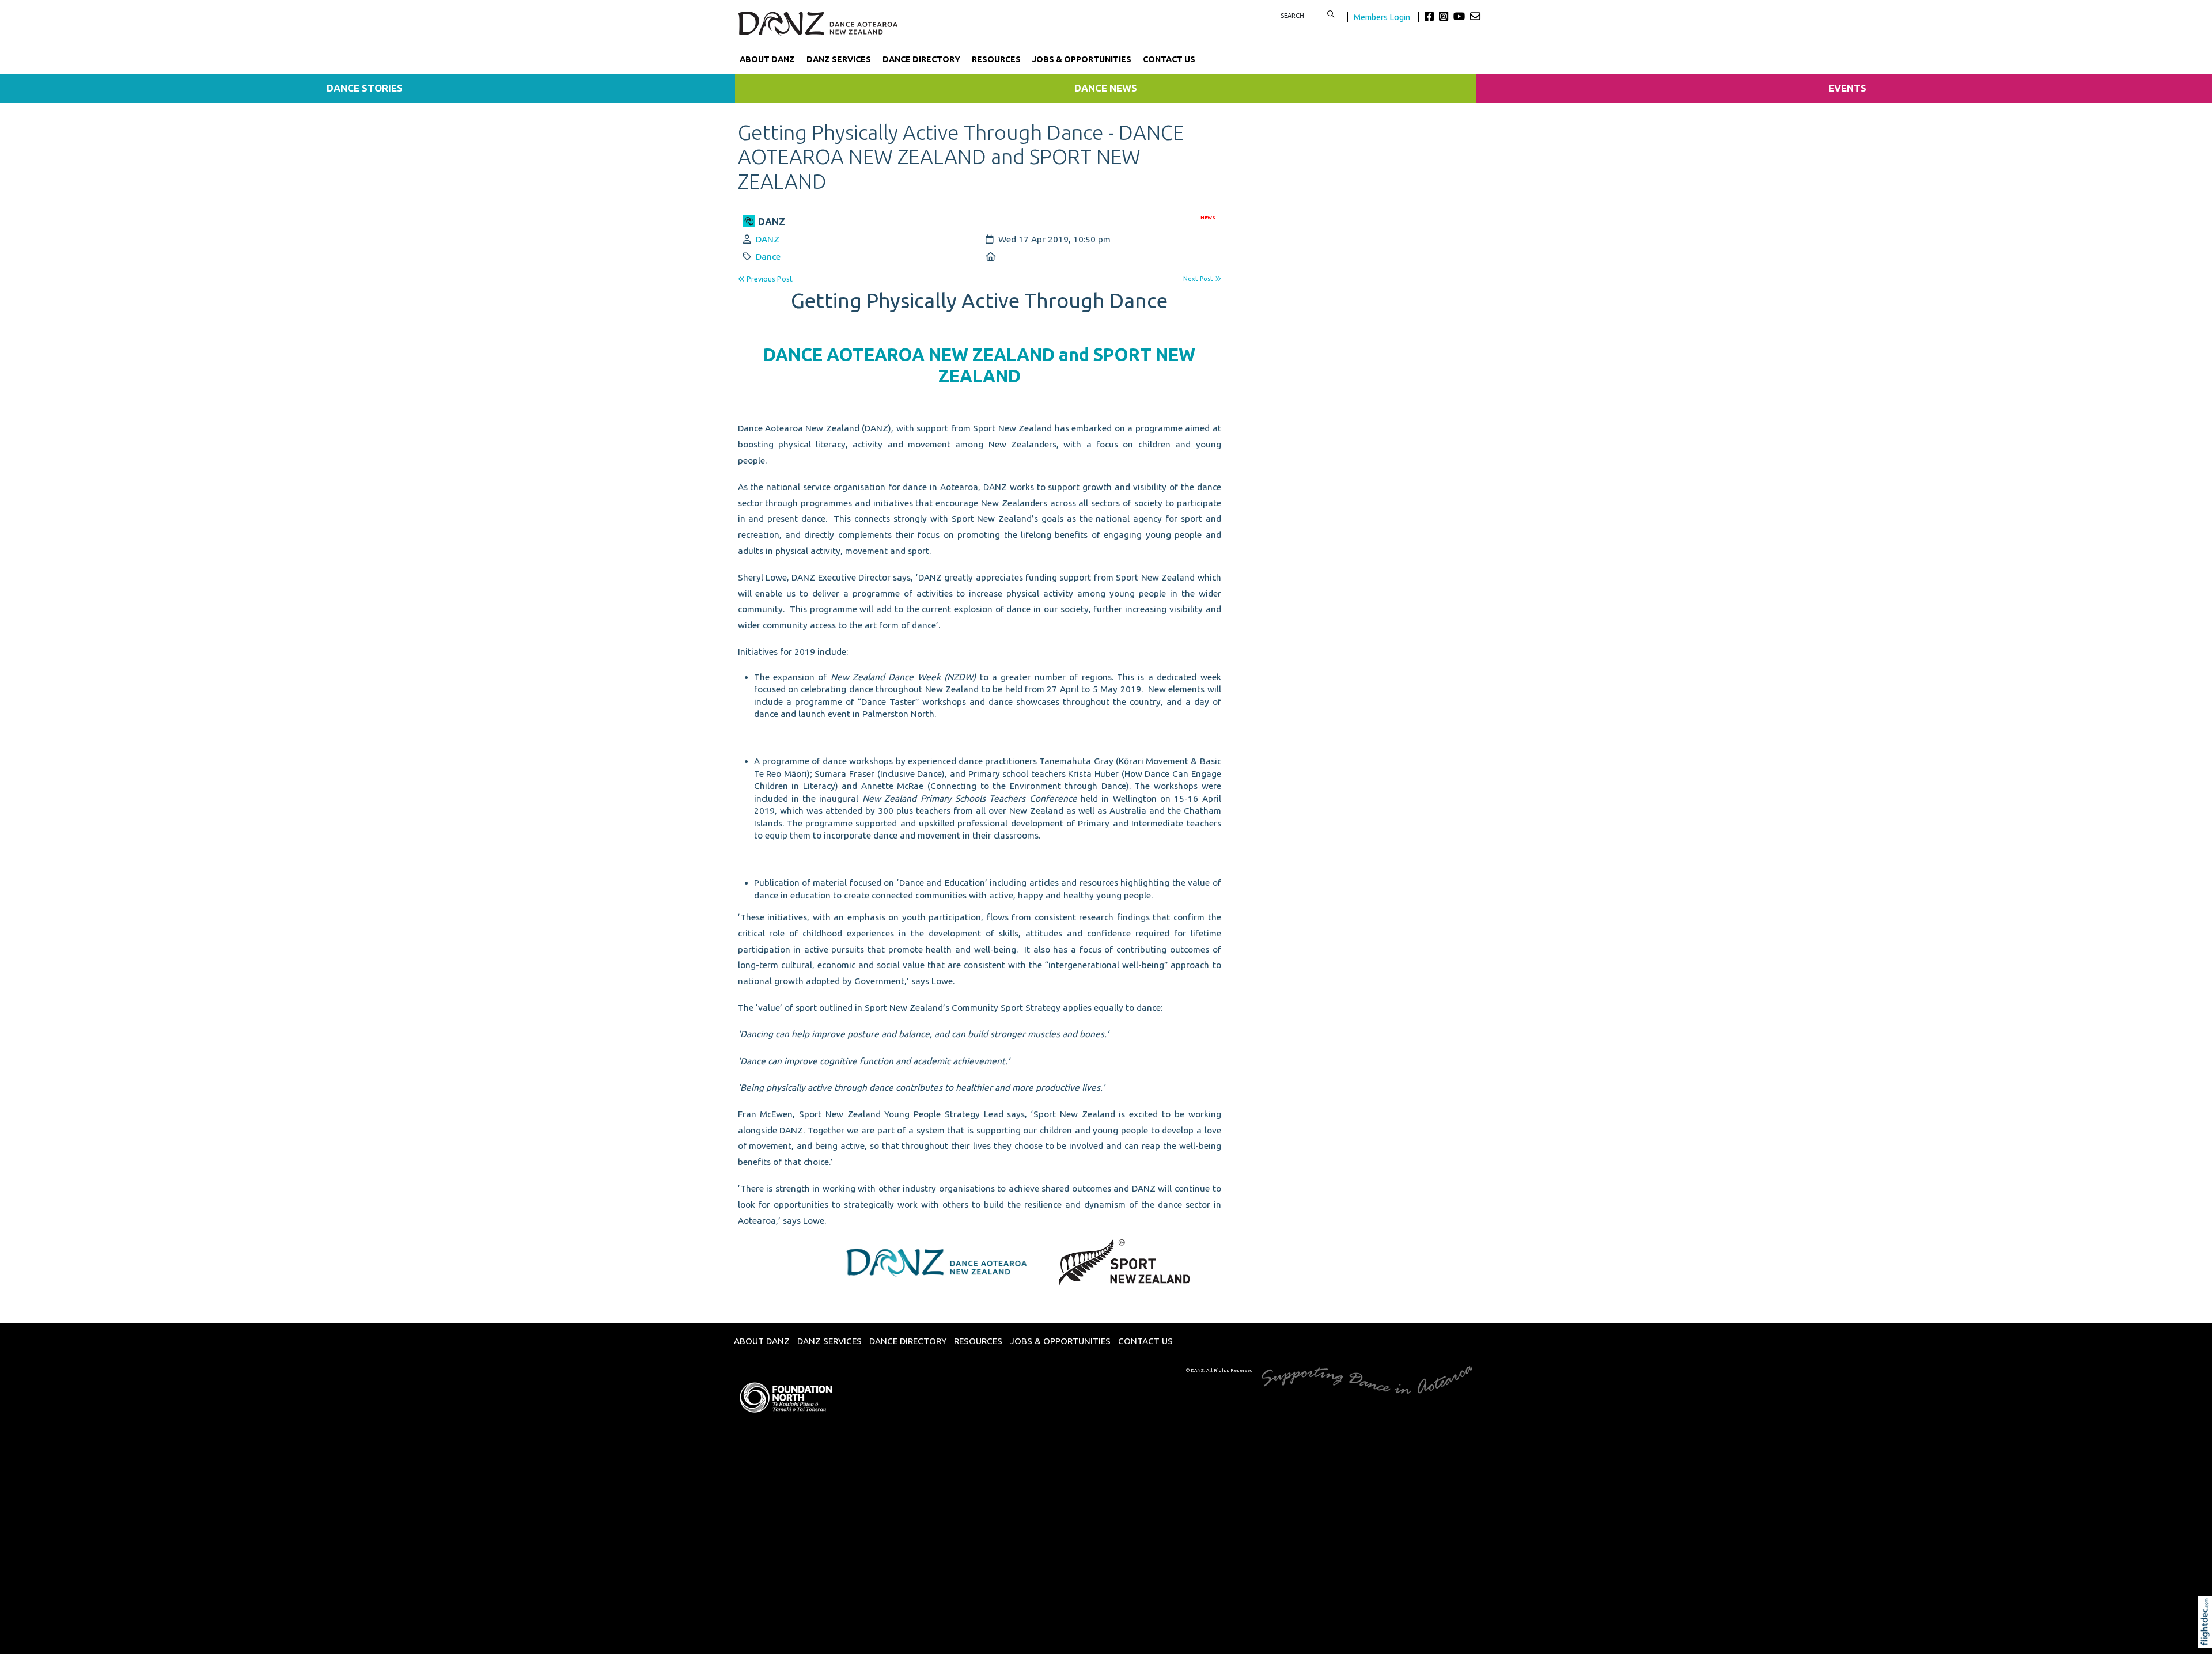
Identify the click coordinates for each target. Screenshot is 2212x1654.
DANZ (768, 239)
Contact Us (1169, 59)
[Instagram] (1445, 16)
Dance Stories (365, 88)
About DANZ (767, 59)
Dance (768, 257)
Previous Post (769, 279)
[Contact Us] (1475, 16)
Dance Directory (921, 59)
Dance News (1106, 88)
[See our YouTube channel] (1461, 16)
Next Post (1199, 279)
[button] (2208, 1638)
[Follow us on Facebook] (1431, 16)
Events (1847, 88)
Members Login (1383, 17)
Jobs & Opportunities (1082, 59)
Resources (996, 59)
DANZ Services (839, 59)
